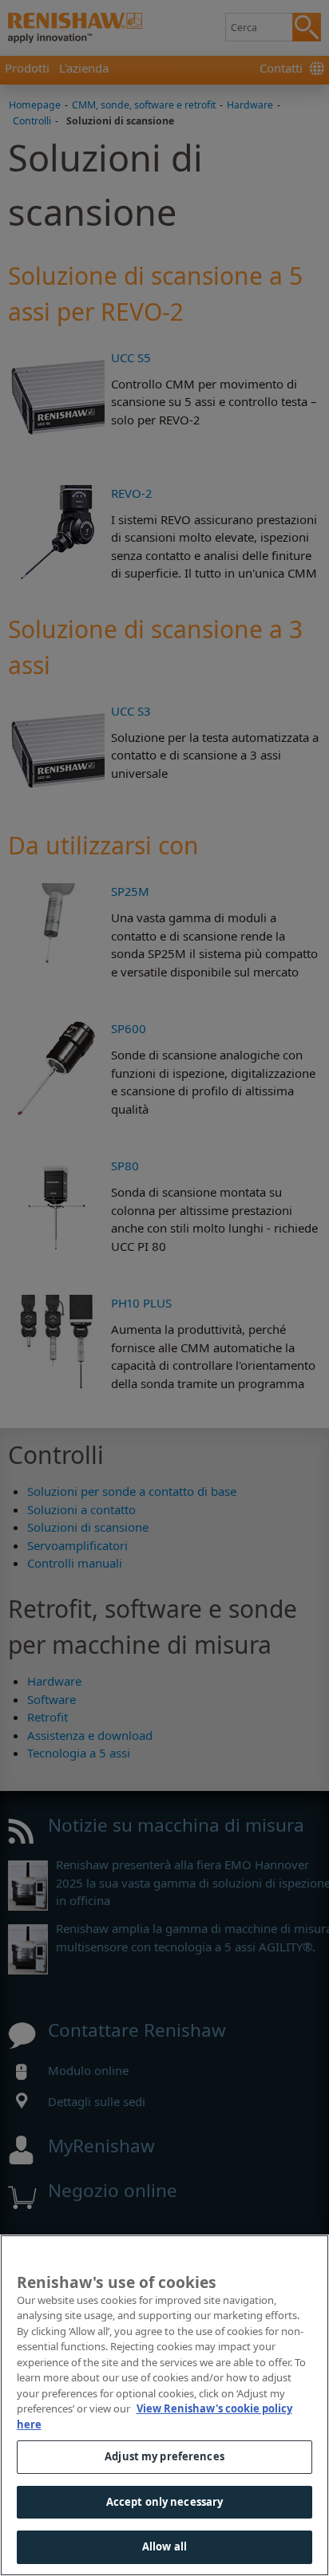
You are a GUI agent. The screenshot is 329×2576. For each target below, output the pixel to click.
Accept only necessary (165, 2502)
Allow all (164, 2546)
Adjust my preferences (164, 2456)
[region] (164, 2405)
